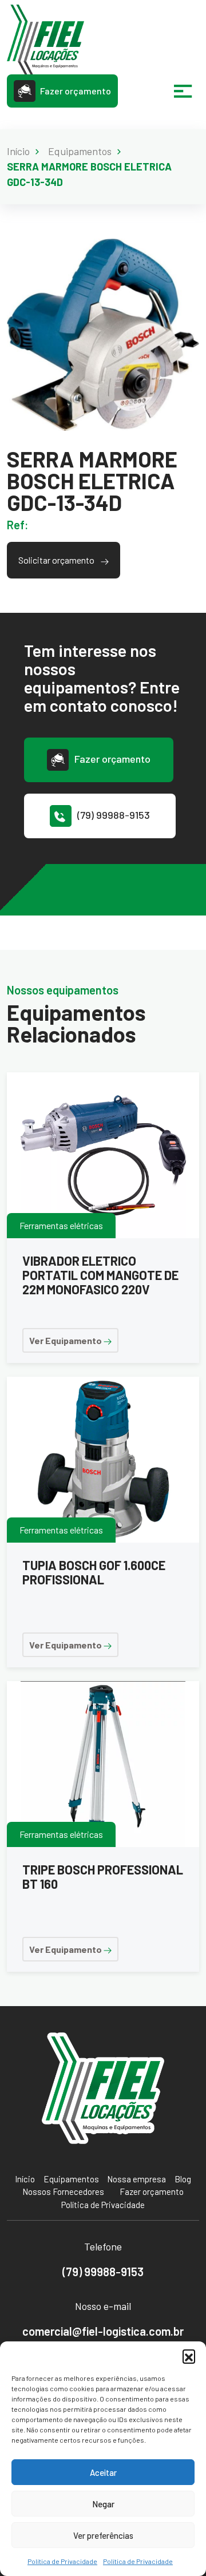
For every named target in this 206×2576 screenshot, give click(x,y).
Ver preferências (103, 2535)
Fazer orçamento (76, 91)
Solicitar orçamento (57, 560)
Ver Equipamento (66, 1340)
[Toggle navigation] (183, 91)
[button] (189, 2356)
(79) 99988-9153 (114, 815)
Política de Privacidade (62, 2561)
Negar (103, 2504)
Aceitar (103, 2472)
